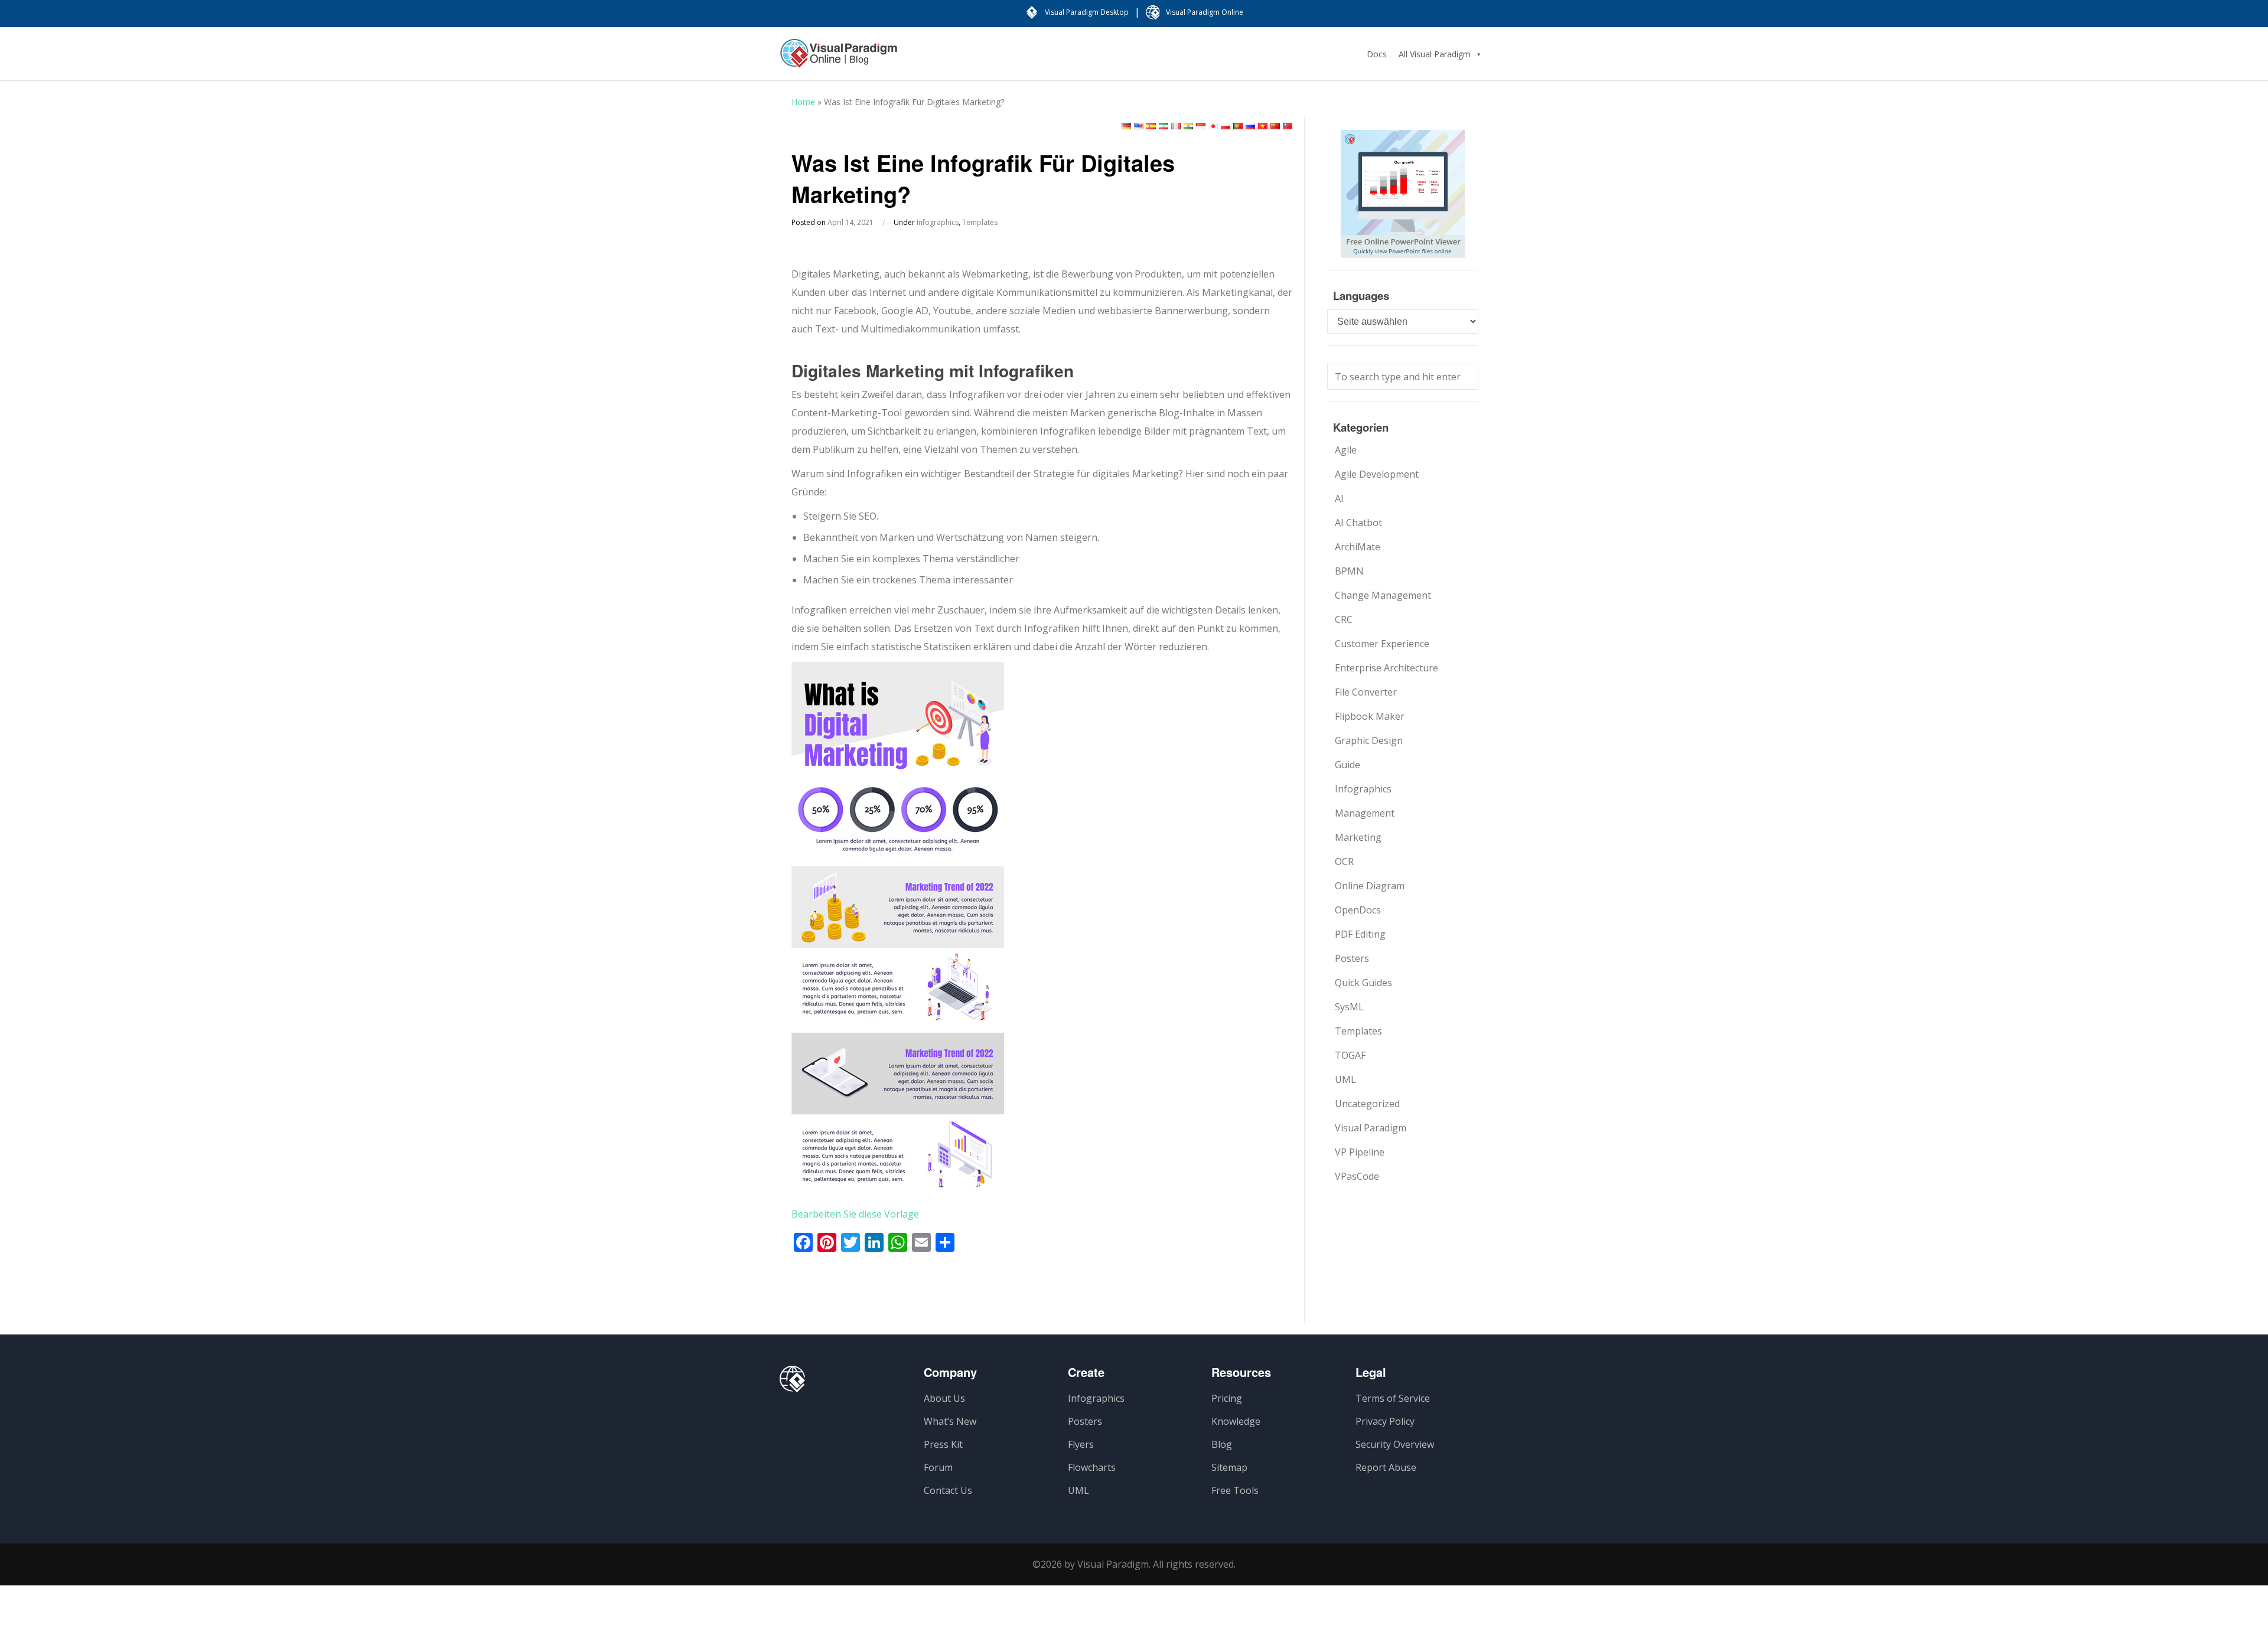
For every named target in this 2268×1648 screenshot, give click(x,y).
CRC (1344, 619)
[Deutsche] (1126, 126)
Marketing (1358, 837)
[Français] (1176, 126)
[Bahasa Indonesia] (1201, 126)
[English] (1139, 126)
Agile (1346, 450)
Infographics (938, 222)
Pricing (1227, 1398)
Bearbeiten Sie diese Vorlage (855, 1214)
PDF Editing (1360, 934)
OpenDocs (1358, 910)
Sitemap (1229, 1467)
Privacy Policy (1385, 1421)
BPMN (1349, 571)
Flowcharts (1092, 1467)
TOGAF (1350, 1055)
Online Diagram (1370, 886)
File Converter (1366, 692)
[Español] (1151, 126)
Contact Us (948, 1490)
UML (1345, 1079)
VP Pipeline (1360, 1152)
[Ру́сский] (1250, 126)
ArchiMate (1358, 547)
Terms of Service (1393, 1398)
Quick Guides (1363, 983)
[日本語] (1213, 126)
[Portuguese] (1238, 126)
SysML (1349, 1007)
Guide (1348, 765)
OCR (1344, 861)
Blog (1222, 1444)
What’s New (950, 1421)
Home (803, 102)
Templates (980, 222)
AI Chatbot (1358, 523)
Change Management (1383, 595)
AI (1339, 498)
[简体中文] (1275, 126)
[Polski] (1226, 126)
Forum (938, 1467)
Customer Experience (1382, 644)
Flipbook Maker (1370, 716)
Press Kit (943, 1444)
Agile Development (1377, 474)
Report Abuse (1386, 1467)
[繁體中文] (1288, 126)
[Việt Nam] (1263, 126)
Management (1365, 813)
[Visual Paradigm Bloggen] (839, 59)
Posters (1352, 958)
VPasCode (1357, 1176)
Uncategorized (1367, 1104)
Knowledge (1236, 1421)
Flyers (1081, 1444)
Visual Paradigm (1371, 1128)
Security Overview (1395, 1444)
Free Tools (1235, 1490)
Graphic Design (1369, 740)
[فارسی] (1164, 126)
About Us (944, 1398)
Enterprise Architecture (1386, 668)
